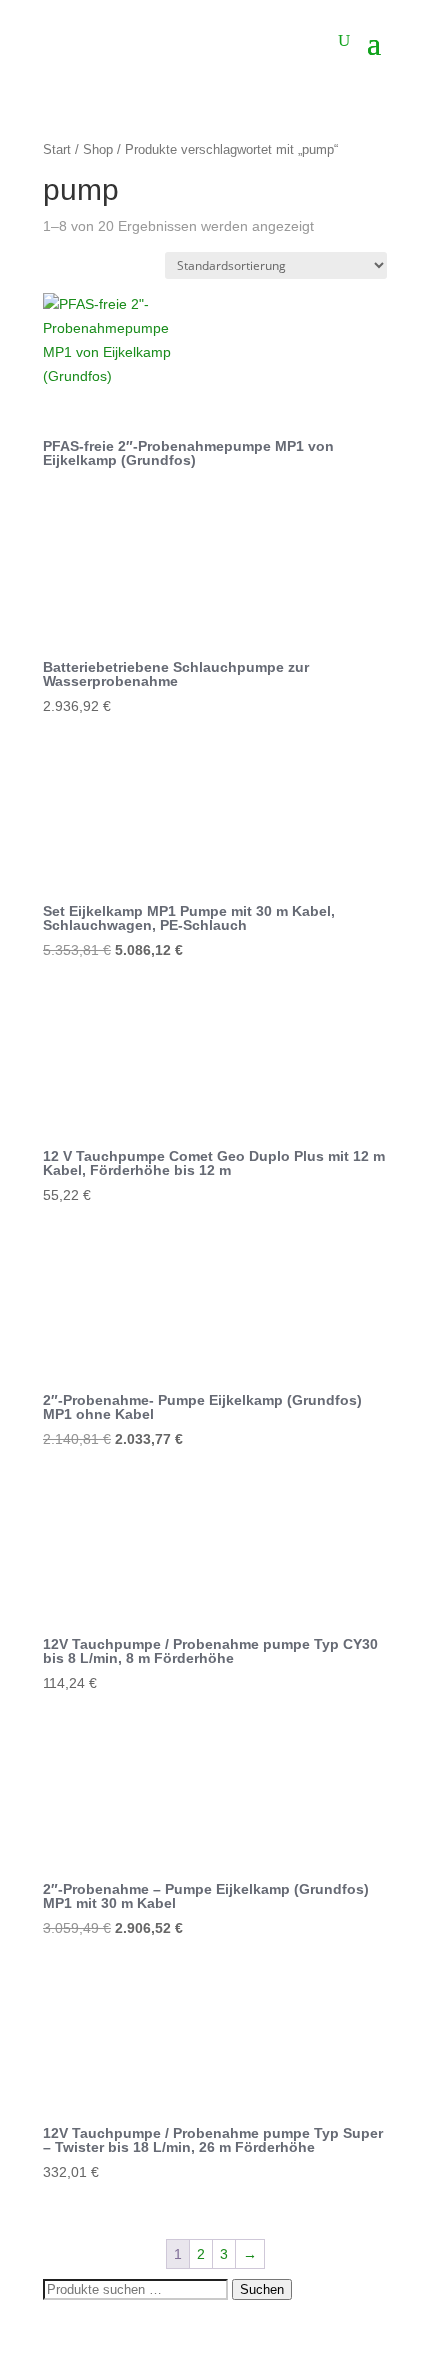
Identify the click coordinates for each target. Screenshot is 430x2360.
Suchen (262, 2289)
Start (57, 149)
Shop (98, 149)
